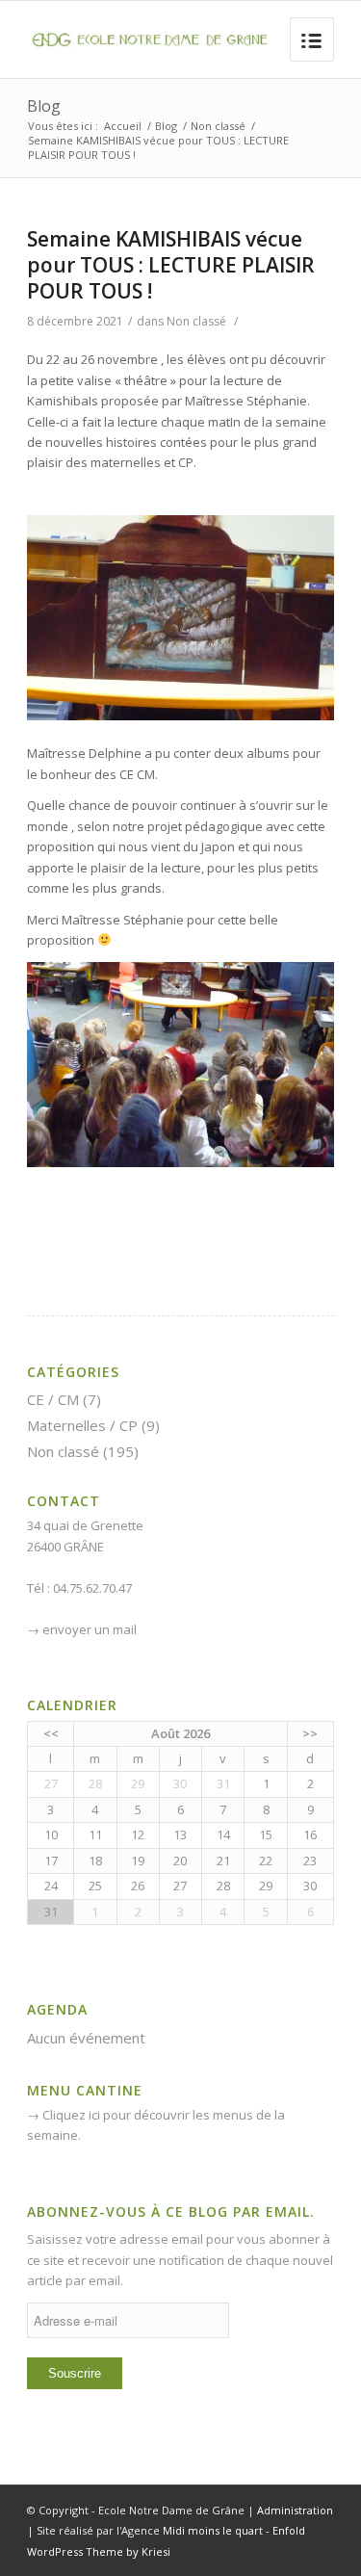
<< (51, 1733)
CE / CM (53, 1399)
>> (310, 1733)
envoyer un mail (90, 1629)
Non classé (218, 126)
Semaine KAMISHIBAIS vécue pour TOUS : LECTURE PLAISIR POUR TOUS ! (171, 265)
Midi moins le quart (213, 2530)
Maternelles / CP (82, 1425)
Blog (44, 106)
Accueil (123, 126)
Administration (295, 2510)
